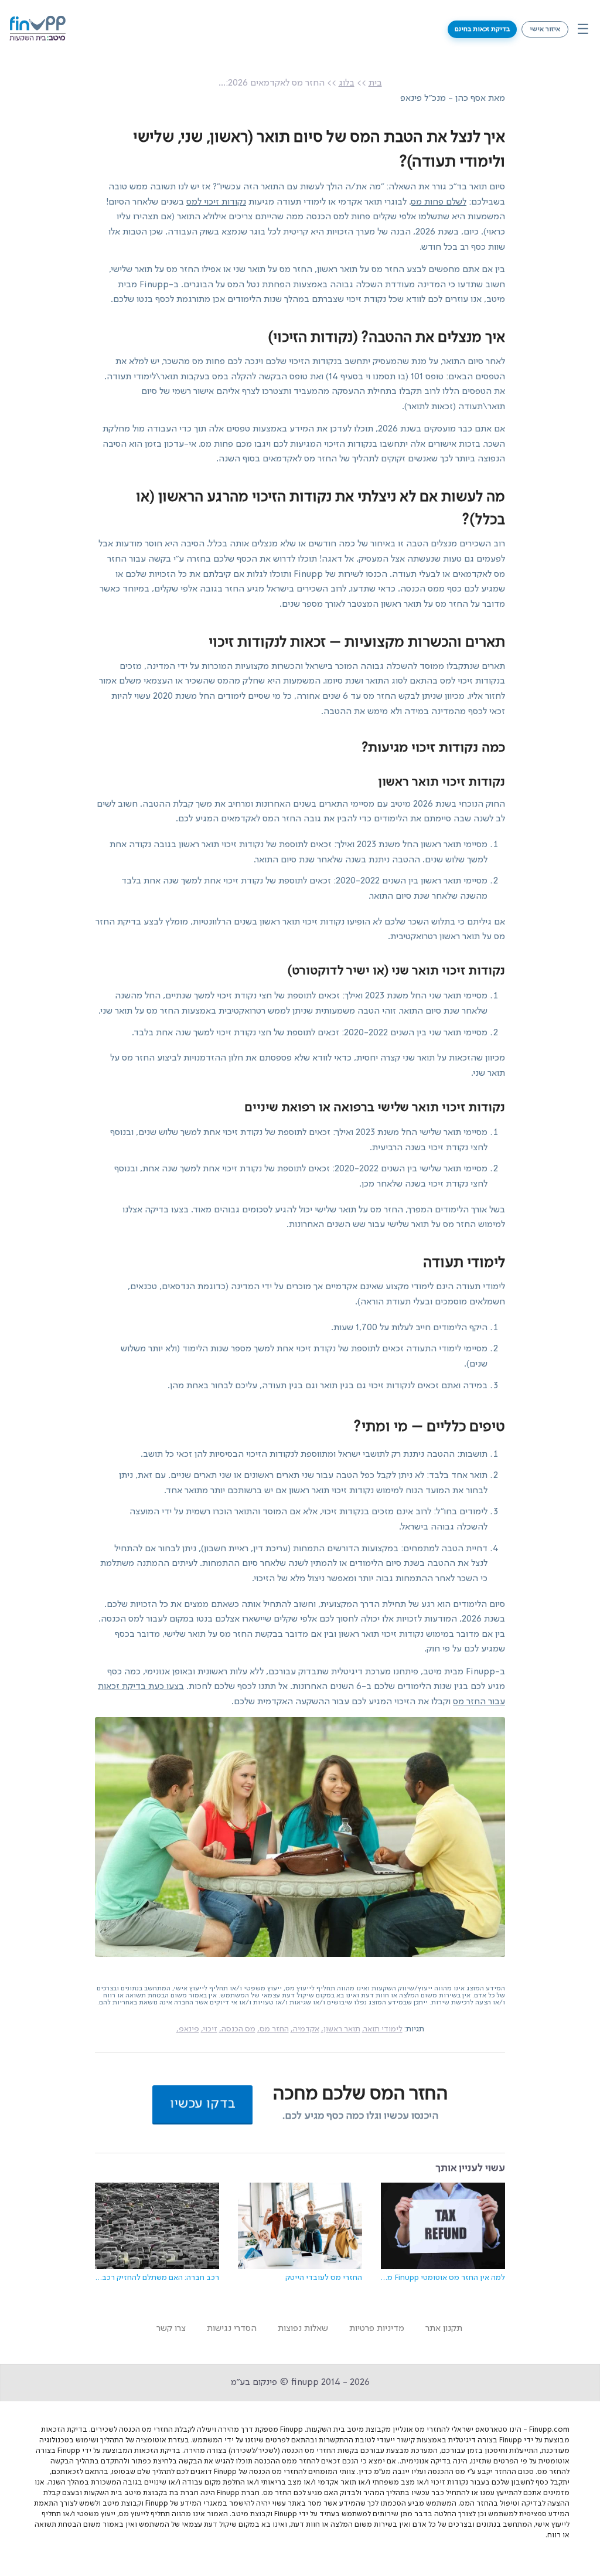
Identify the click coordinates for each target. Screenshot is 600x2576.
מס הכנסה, (237, 2029)
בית (375, 83)
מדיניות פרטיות (377, 2329)
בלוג (347, 83)
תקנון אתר (444, 2329)
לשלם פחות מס (439, 202)
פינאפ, (188, 2029)
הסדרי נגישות (232, 2329)
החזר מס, (273, 2029)
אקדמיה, (305, 2029)
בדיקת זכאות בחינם (482, 29)
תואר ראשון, (341, 2029)
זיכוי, (209, 2029)
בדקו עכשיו (202, 2104)
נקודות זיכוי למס (216, 202)
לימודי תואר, (382, 2029)
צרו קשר (171, 2329)
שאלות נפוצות (303, 2329)
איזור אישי (545, 29)
